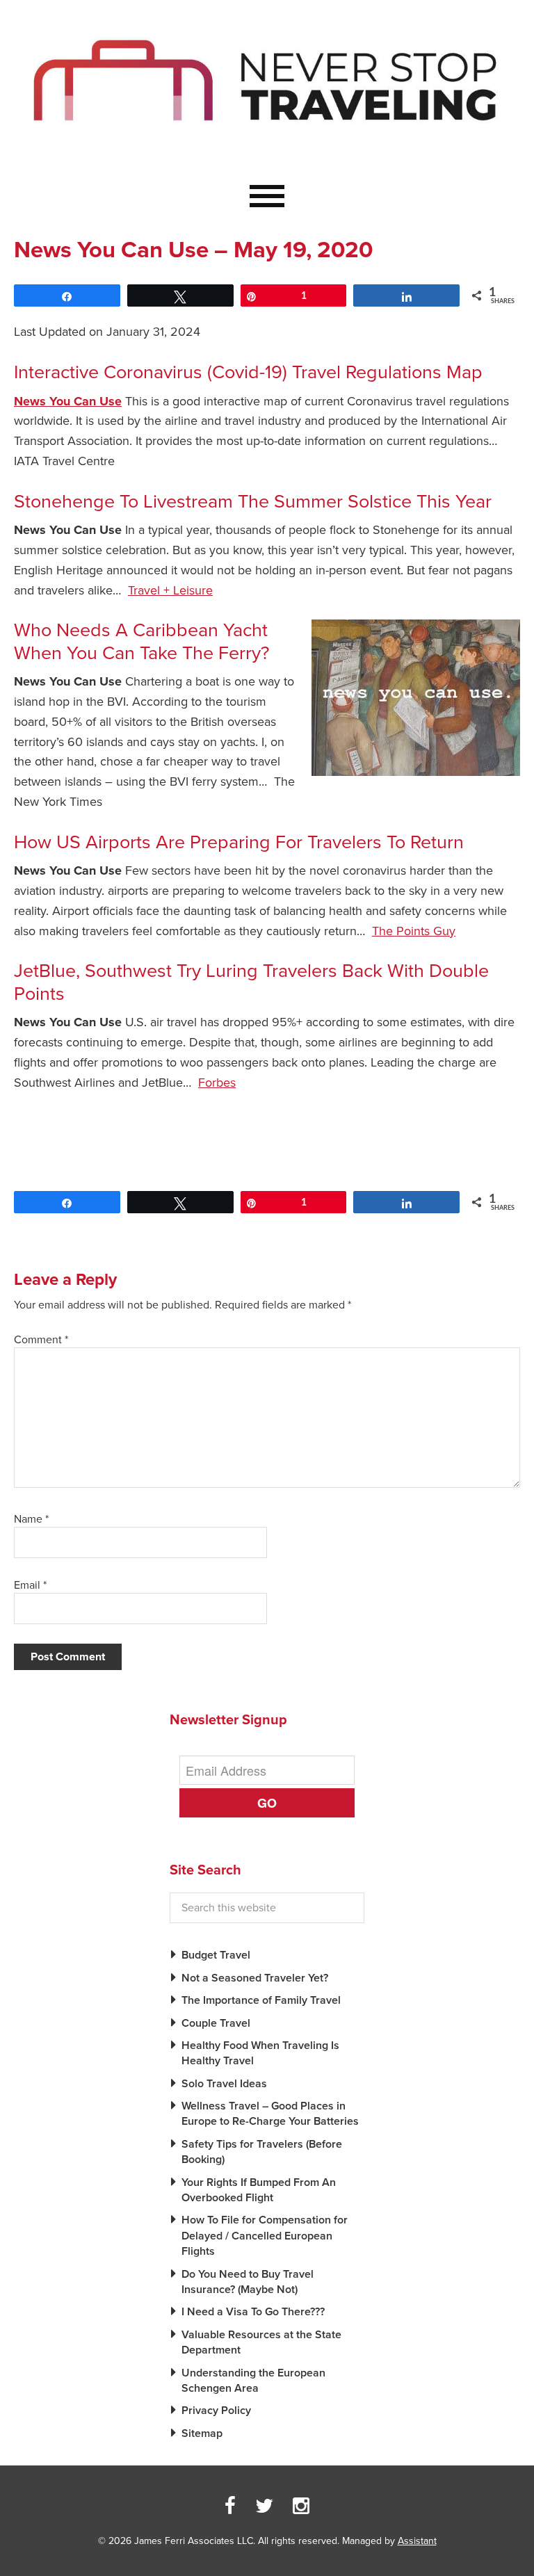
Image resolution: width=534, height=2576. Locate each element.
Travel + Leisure (170, 590)
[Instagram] (301, 2506)
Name (31, 1519)
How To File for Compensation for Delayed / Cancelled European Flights (265, 2236)
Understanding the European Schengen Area (253, 2381)
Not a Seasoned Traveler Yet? (255, 1978)
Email (30, 1585)
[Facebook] (230, 2506)
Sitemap (202, 2433)
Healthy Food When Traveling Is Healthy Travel (260, 2053)
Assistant (417, 2541)
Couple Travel (216, 2023)
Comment (41, 1340)
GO (267, 1803)
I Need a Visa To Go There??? (253, 2312)
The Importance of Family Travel (261, 2000)
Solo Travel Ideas (224, 2084)
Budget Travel (216, 1955)
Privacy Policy (216, 2411)
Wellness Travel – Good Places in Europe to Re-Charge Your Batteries (270, 2114)
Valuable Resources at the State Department (261, 2342)
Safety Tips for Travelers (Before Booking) (262, 2152)
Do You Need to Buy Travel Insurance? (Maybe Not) (248, 2282)
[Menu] (267, 197)
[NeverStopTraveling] (267, 152)
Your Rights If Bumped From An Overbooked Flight (259, 2190)
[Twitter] (264, 2506)
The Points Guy (414, 931)
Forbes (217, 1083)
